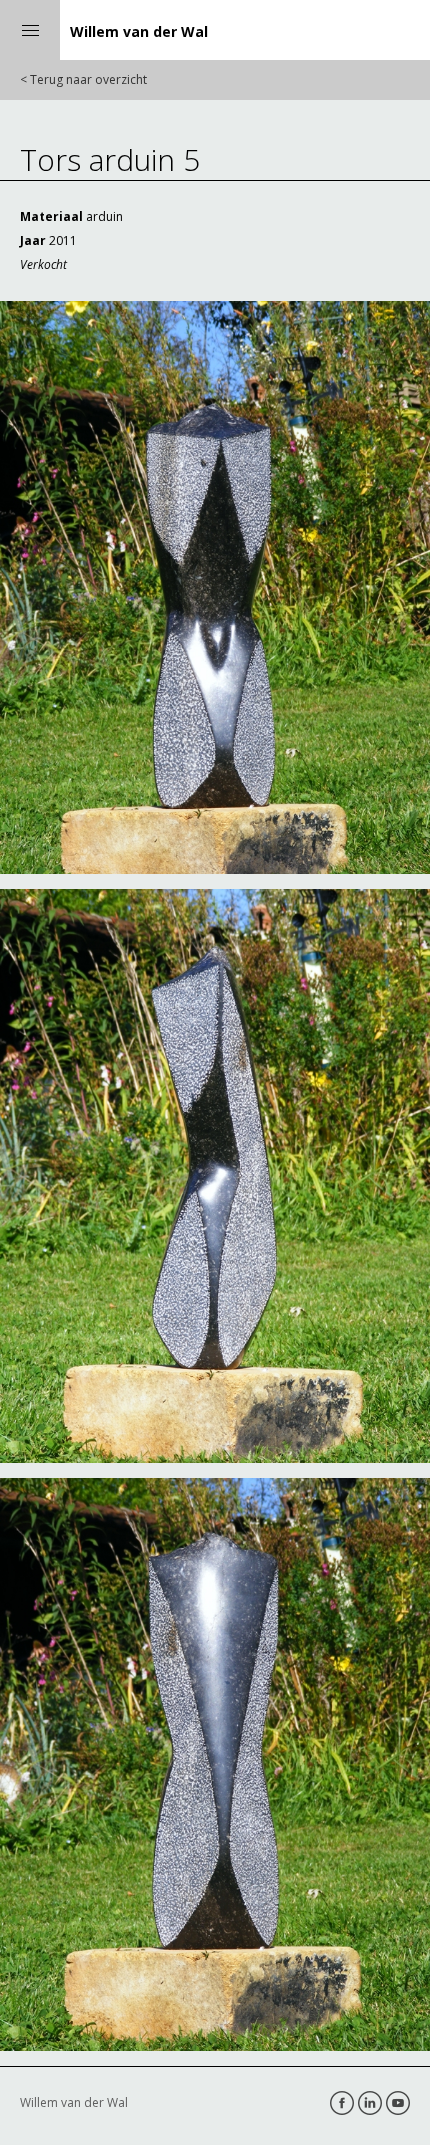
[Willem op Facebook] (342, 2103)
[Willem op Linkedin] (370, 2103)
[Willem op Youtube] (398, 2103)
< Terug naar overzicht (83, 79)
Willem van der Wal (139, 31)
